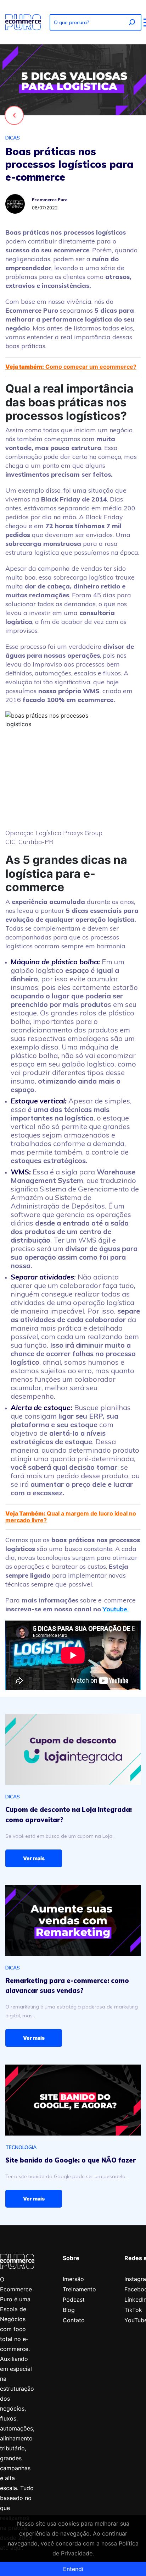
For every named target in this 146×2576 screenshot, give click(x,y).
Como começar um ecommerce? (71, 367)
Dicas (13, 138)
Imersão (73, 2279)
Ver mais (34, 1858)
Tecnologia (21, 2147)
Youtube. (116, 1609)
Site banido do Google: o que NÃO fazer (71, 2160)
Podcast (74, 2300)
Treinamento (79, 2289)
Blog (69, 2310)
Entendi (73, 2569)
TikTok (133, 2310)
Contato (74, 2320)
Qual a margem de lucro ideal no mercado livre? (71, 1517)
